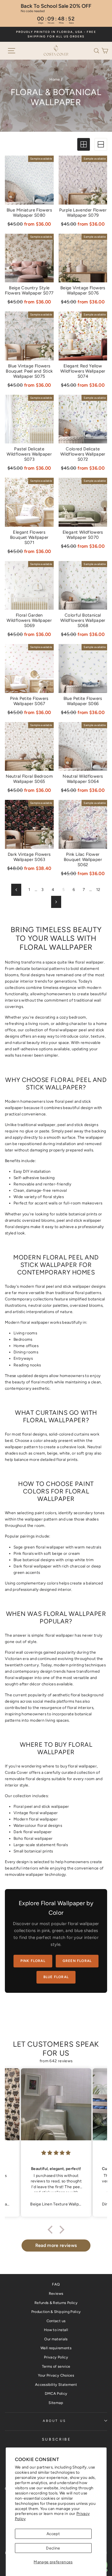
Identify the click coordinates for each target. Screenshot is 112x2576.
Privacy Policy (56, 2357)
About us (55, 2421)
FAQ (56, 2284)
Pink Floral (33, 1961)
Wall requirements (56, 2348)
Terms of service (56, 2366)
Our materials (56, 2339)
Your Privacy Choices (56, 2375)
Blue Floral (56, 1977)
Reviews (56, 2293)
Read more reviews (56, 2245)
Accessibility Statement (56, 2385)
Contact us (56, 2321)
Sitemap (56, 2403)
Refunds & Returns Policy (56, 2303)
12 (98, 889)
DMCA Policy (56, 2393)
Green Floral (77, 1961)
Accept (53, 2534)
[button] (98, 50)
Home (55, 79)
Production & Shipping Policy (56, 2312)
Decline (53, 2548)
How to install (56, 2330)
